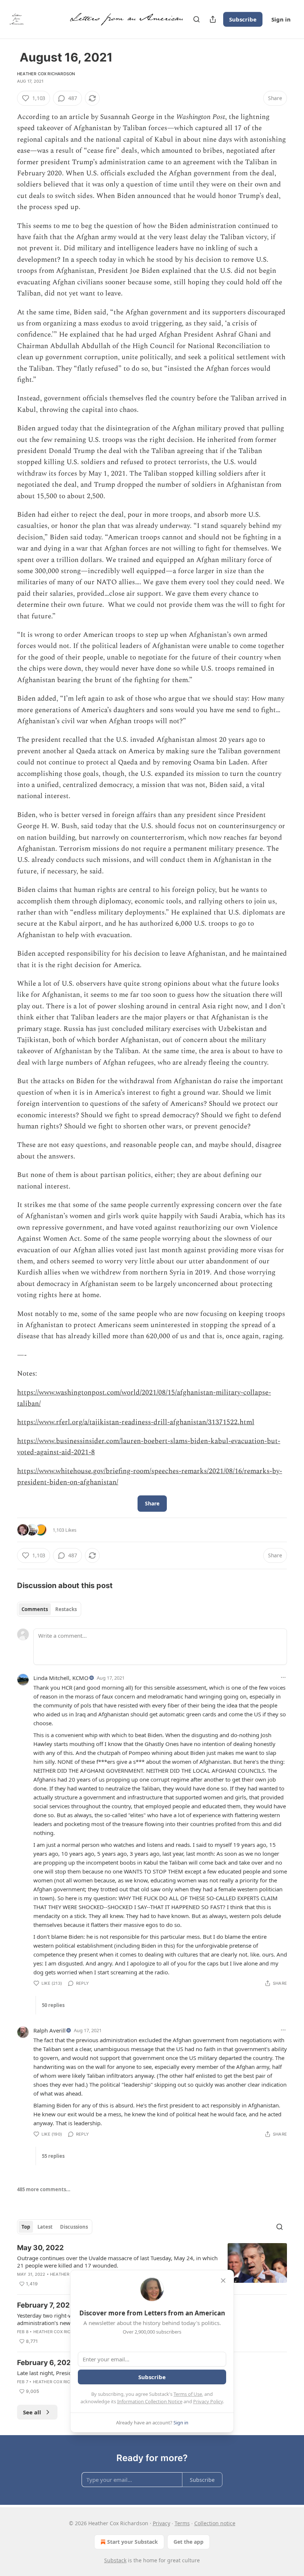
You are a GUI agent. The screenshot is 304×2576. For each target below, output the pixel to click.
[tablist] (49, 1609)
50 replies (53, 2005)
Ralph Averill (49, 2030)
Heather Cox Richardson (46, 74)
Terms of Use (188, 2394)
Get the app (189, 2542)
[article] (152, 2266)
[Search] (196, 19)
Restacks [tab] (66, 1609)
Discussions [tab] (74, 2227)
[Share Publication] (213, 19)
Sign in (281, 19)
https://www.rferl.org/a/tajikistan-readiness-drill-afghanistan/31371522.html (136, 1422)
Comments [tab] (35, 1609)
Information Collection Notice (150, 2401)
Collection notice (215, 2523)
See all (32, 2412)
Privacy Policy (208, 2401)
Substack (115, 2560)
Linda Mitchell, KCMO (61, 1678)
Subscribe (243, 19)
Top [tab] (26, 2227)
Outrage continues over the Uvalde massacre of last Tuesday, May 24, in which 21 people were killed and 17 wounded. (117, 2262)
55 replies (53, 2156)
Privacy (161, 2523)
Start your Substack (133, 2542)
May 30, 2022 (40, 2248)
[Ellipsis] (283, 1677)
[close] (223, 2281)
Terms (182, 2523)
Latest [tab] (45, 2227)
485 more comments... (44, 2189)
